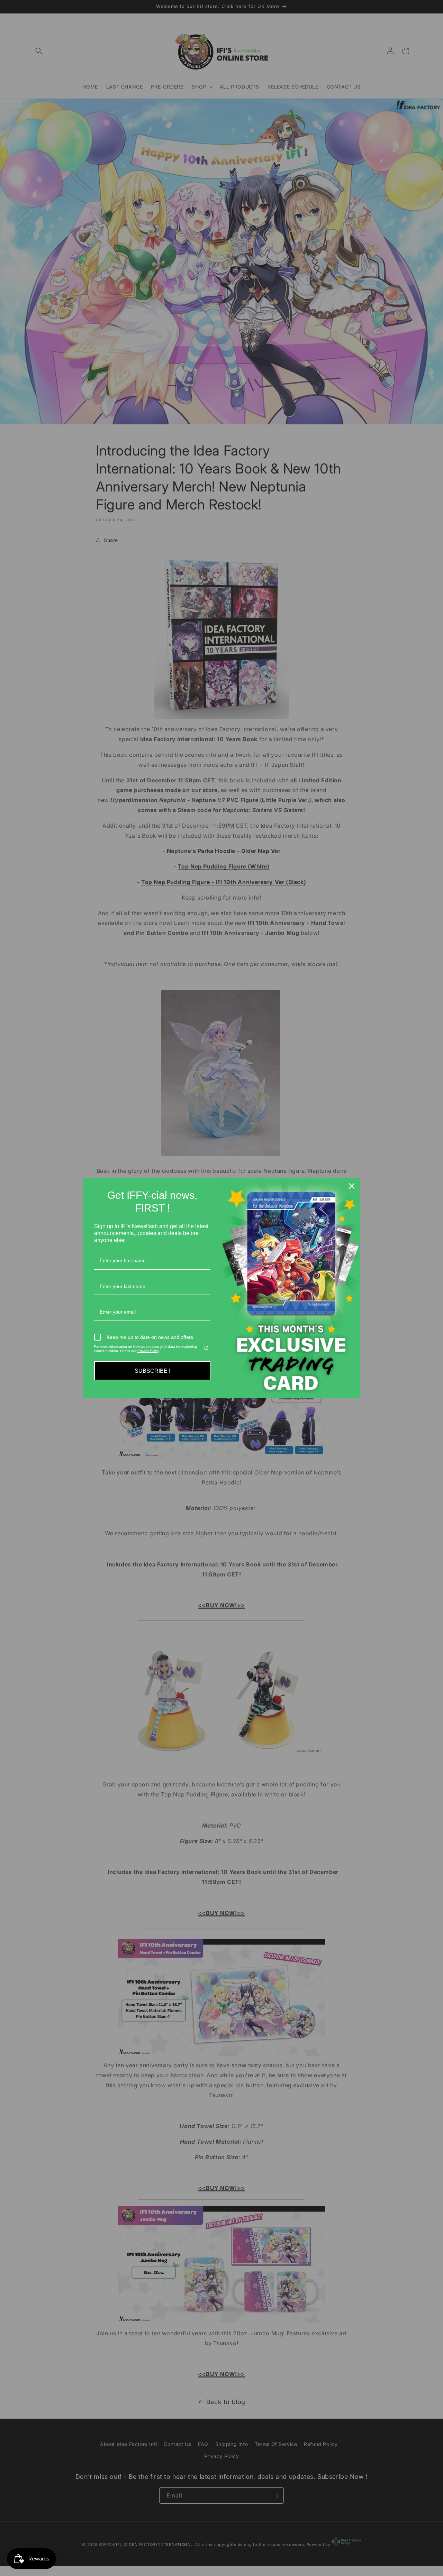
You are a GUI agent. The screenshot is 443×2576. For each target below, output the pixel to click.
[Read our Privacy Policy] (206, 1348)
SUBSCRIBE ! (152, 1371)
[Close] (352, 1186)
